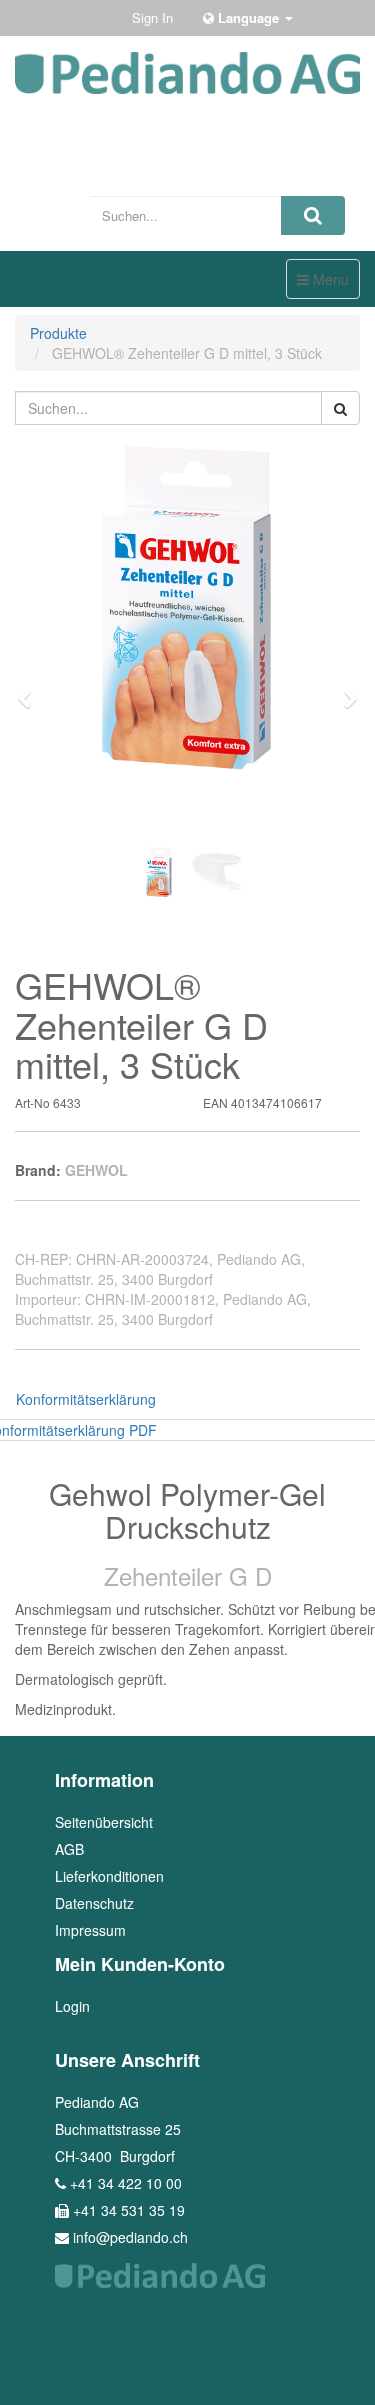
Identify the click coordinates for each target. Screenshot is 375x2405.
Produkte (58, 333)
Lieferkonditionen (109, 1876)
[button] (31, 690)
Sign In (152, 17)
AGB (69, 1849)
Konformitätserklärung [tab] (86, 1399)
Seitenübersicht (104, 1822)
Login (72, 2006)
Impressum (90, 1930)
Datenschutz (94, 1903)
